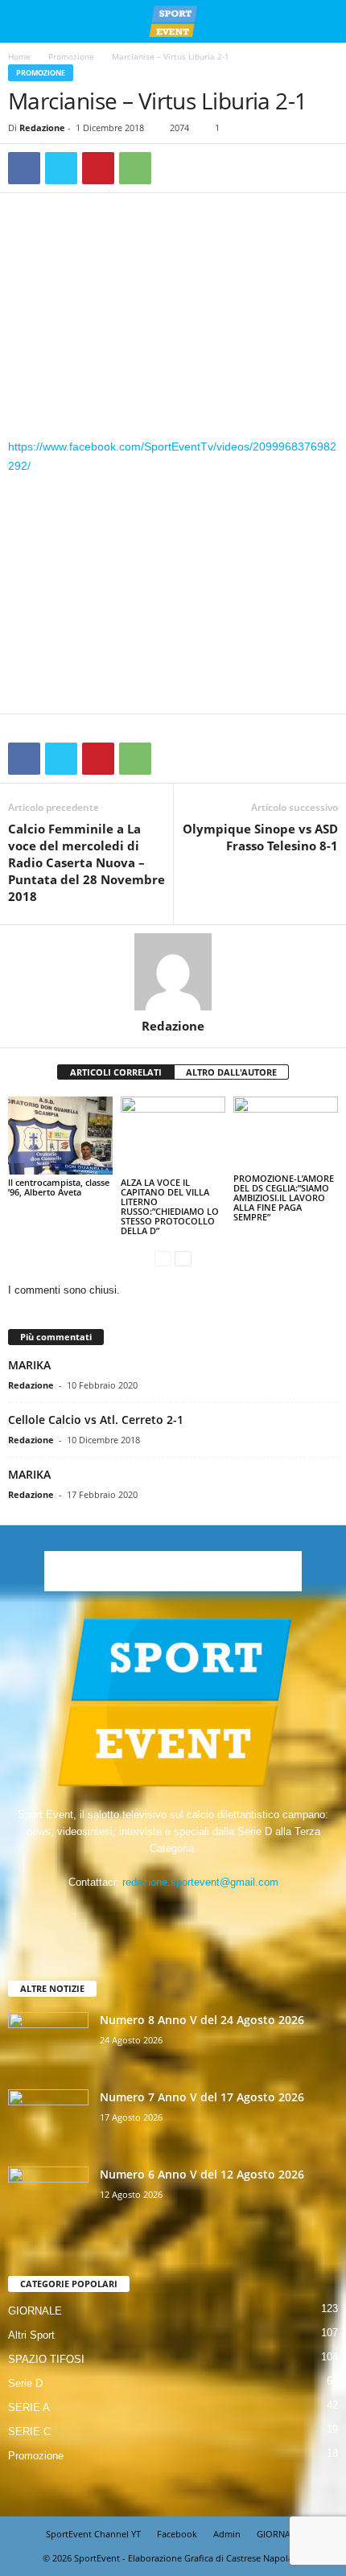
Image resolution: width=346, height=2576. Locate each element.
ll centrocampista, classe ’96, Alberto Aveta (59, 1187)
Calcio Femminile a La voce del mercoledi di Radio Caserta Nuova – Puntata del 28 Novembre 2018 (86, 862)
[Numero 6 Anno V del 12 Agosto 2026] (48, 2197)
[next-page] (183, 1258)
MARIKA (29, 1365)
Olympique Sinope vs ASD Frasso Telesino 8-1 (260, 837)
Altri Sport (31, 2335)
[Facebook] (24, 168)
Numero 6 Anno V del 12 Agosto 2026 (202, 2174)
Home (19, 56)
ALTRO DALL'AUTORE (231, 1072)
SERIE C (29, 2432)
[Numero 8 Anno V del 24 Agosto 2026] (48, 2042)
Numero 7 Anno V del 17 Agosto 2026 (202, 2097)
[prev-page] (163, 1258)
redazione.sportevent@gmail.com (200, 1882)
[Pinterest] (98, 168)
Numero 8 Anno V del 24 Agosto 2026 (202, 2020)
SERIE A (29, 2407)
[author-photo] (173, 972)
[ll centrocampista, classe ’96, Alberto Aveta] (60, 1136)
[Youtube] (222, 1913)
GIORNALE (35, 2311)
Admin (227, 2534)
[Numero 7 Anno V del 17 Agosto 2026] (48, 2119)
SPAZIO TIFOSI (46, 2359)
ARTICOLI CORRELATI (116, 1072)
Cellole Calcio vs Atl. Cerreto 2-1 (96, 1420)
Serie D (25, 2383)
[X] (61, 168)
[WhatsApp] (135, 168)
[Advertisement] (173, 319)
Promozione (71, 56)
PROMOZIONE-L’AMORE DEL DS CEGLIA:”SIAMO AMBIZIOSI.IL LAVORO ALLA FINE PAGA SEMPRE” (284, 1197)
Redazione (42, 128)
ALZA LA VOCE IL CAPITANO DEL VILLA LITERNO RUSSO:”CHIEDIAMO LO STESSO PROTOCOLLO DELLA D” (170, 1206)
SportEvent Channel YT (93, 2534)
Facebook (177, 2534)
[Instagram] (158, 1913)
